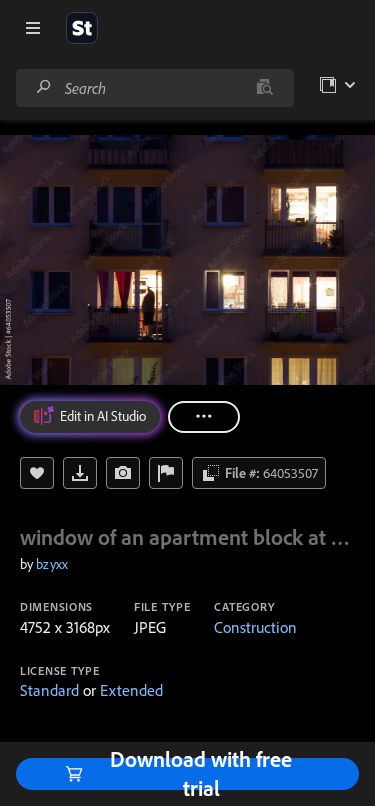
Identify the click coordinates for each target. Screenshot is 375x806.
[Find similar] (264, 88)
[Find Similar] (123, 473)
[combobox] (154, 88)
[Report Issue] (166, 473)
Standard (49, 690)
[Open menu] (33, 28)
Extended (131, 690)
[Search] (44, 87)
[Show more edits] (204, 417)
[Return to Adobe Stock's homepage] (82, 28)
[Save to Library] (37, 473)
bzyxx (52, 564)
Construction (255, 627)
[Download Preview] (80, 473)
